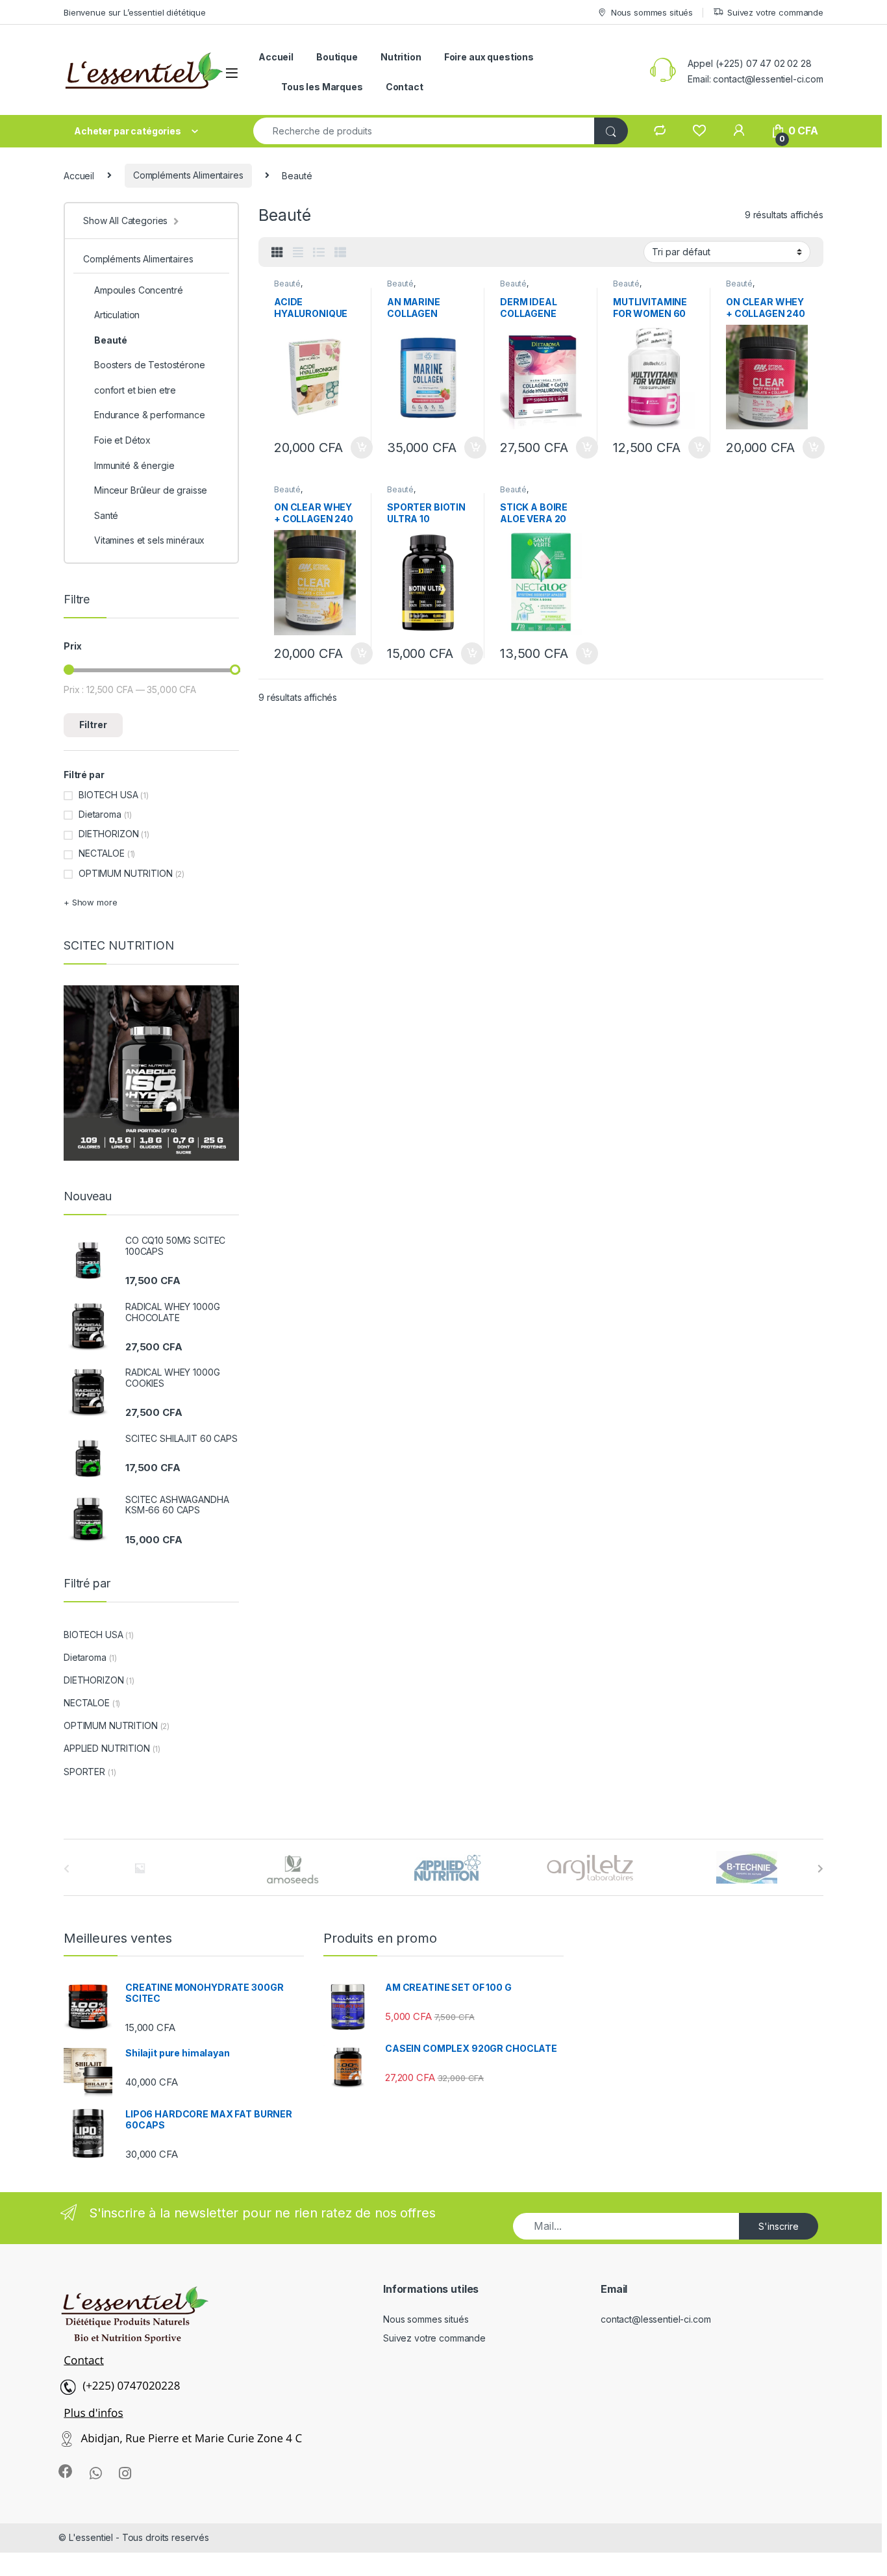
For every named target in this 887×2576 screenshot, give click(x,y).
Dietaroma (100, 814)
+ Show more (90, 902)
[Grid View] (277, 253)
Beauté (287, 284)
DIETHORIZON (108, 834)
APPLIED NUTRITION (107, 1748)
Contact (405, 87)
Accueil (276, 57)
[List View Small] (340, 253)
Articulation (117, 315)
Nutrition (401, 57)
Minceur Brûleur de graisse (151, 490)
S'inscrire (779, 2226)
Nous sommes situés (652, 12)
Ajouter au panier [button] (358, 448)
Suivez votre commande (775, 12)
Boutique (337, 57)
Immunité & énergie (134, 465)
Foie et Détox (122, 440)
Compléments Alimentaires (188, 175)
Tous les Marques (322, 87)
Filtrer (93, 725)
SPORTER (84, 1772)
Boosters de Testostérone (150, 365)
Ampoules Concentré (138, 290)
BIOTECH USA (108, 795)
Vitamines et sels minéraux (149, 540)
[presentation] (820, 1869)
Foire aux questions (489, 57)
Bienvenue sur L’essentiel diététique (135, 12)
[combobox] (424, 131)
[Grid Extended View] (298, 253)
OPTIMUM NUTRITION (126, 873)
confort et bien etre (135, 390)
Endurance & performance (150, 415)
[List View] (319, 253)
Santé (106, 515)
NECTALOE (102, 853)
